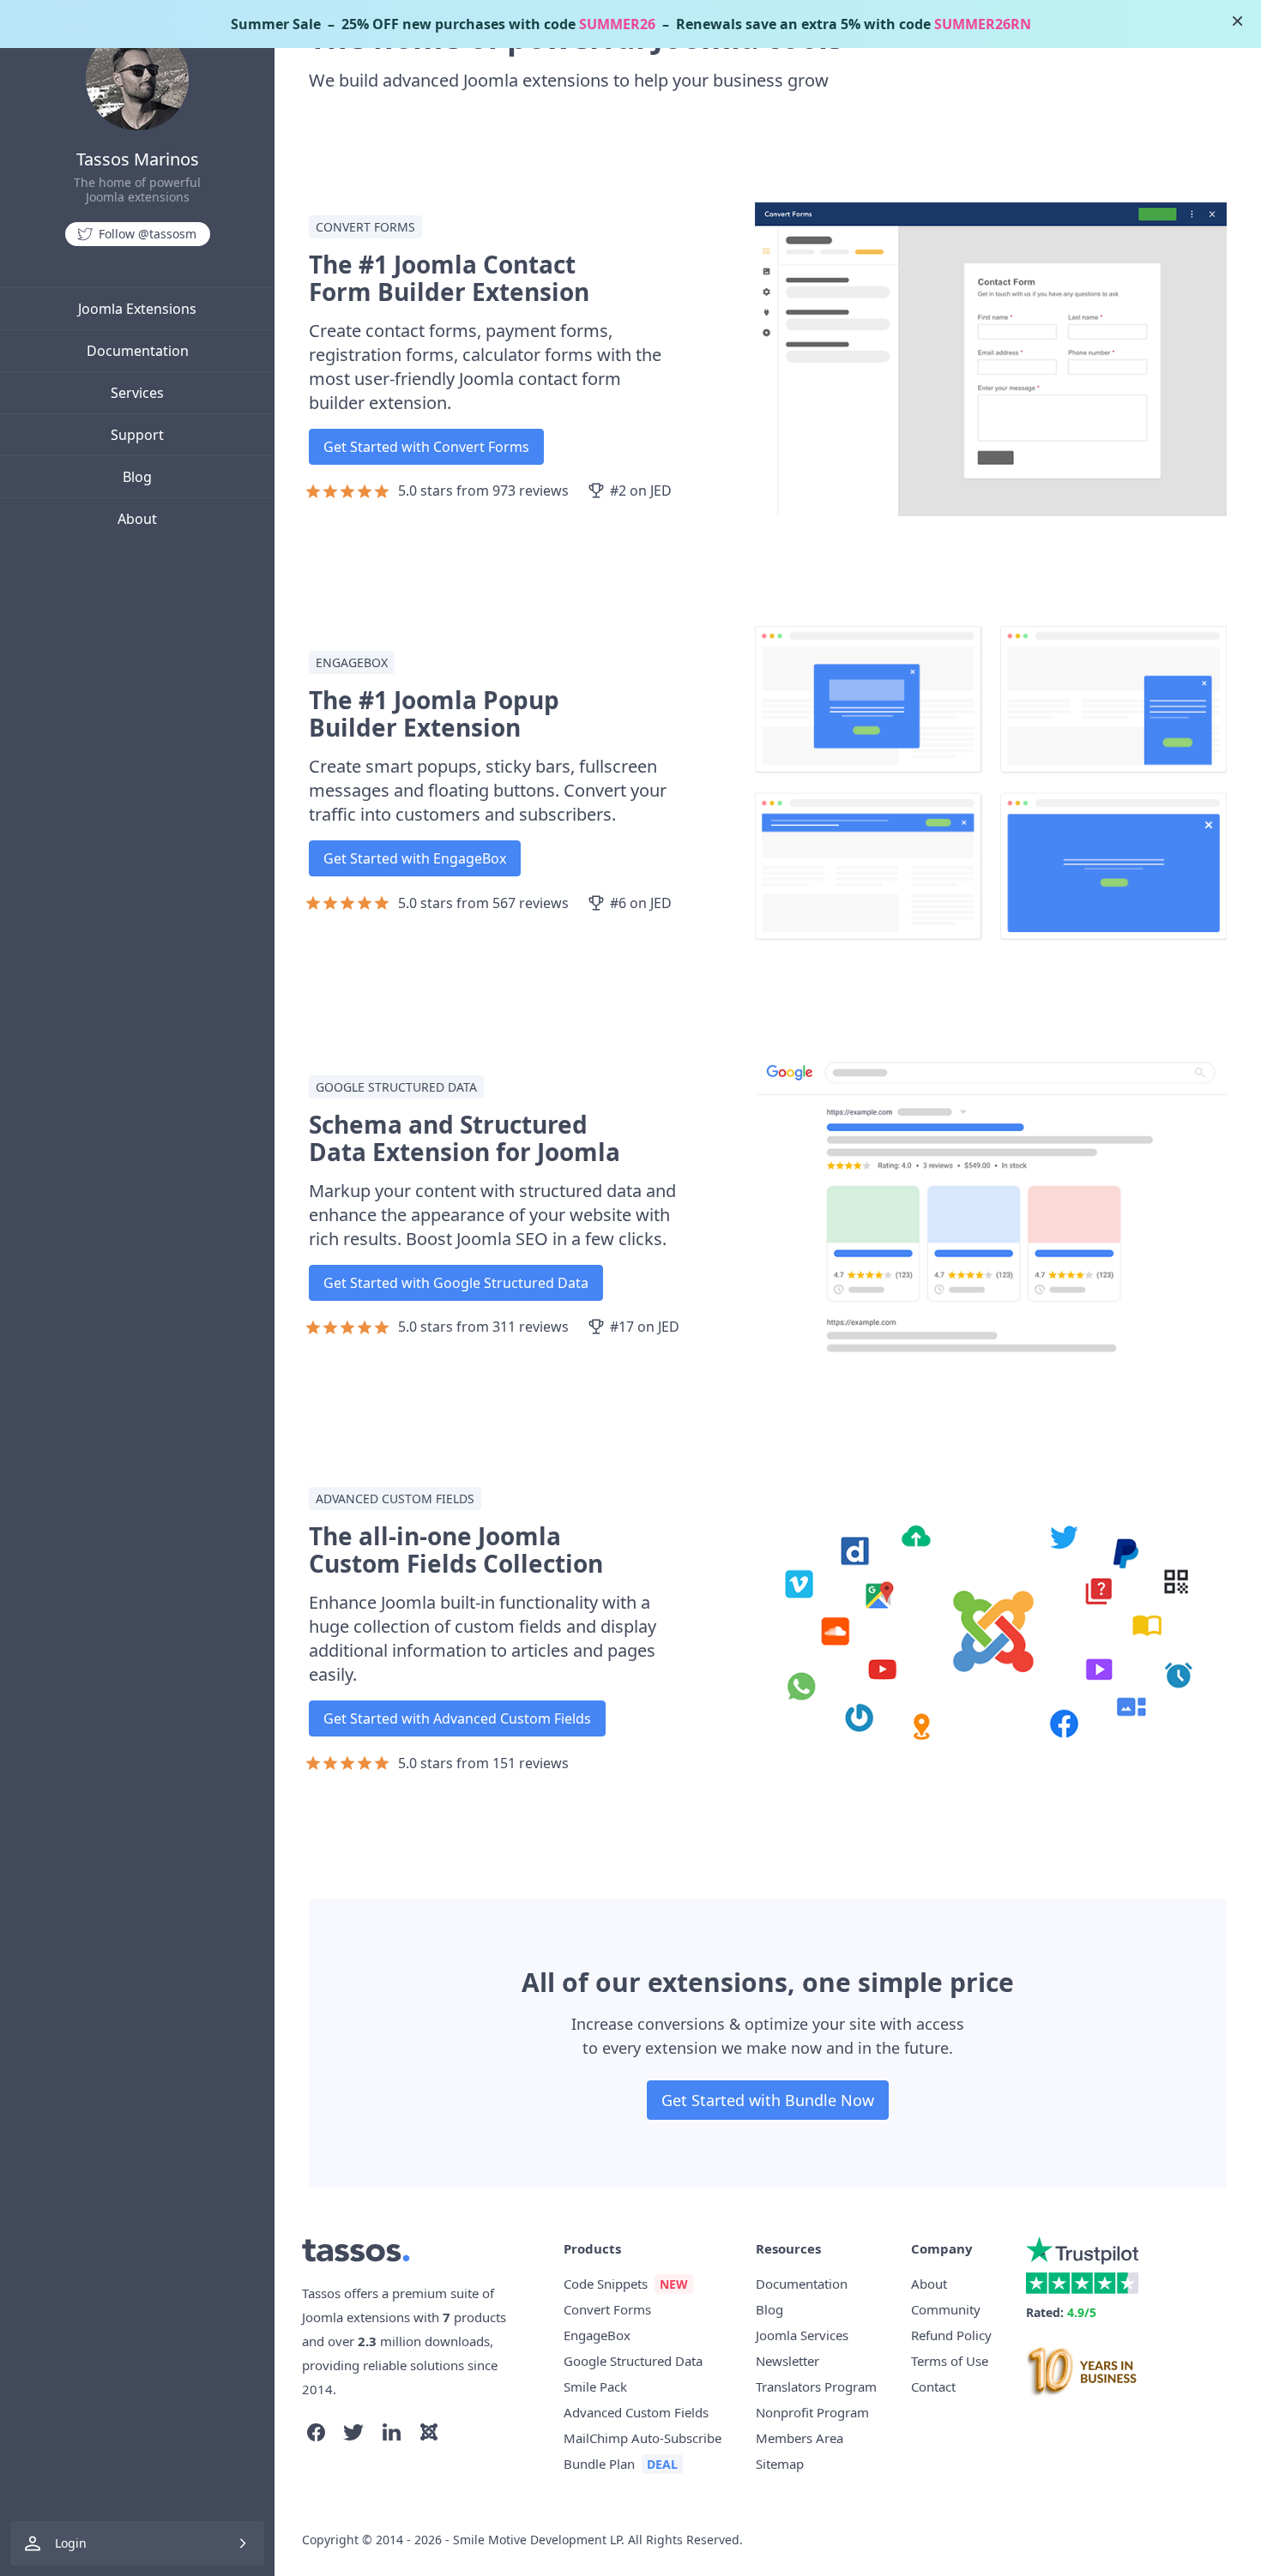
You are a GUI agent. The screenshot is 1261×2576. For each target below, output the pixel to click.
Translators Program (816, 2386)
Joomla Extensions (137, 309)
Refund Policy (951, 2335)
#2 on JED (641, 491)
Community (946, 2309)
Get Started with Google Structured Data (456, 1283)
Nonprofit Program (812, 2412)
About (137, 519)
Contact (933, 2386)
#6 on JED (641, 903)
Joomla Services (802, 2335)
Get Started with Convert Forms (426, 447)
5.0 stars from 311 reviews (483, 1327)
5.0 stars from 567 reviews (483, 903)
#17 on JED (645, 1327)
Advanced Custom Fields (636, 2412)
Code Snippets (606, 2284)
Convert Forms (607, 2309)
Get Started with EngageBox (415, 858)
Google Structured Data (633, 2361)
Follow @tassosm (148, 234)
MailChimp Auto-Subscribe (643, 2438)
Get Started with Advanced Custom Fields (457, 1718)
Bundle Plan (599, 2464)
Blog (137, 477)
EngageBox (597, 2335)
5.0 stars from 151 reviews (483, 1763)
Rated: (1061, 2312)
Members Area (799, 2438)
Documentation (138, 351)
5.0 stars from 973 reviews (483, 491)
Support (137, 435)
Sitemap (780, 2464)
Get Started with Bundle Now (768, 2100)
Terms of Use (950, 2361)
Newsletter (787, 2361)
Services (137, 393)
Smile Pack (595, 2386)
